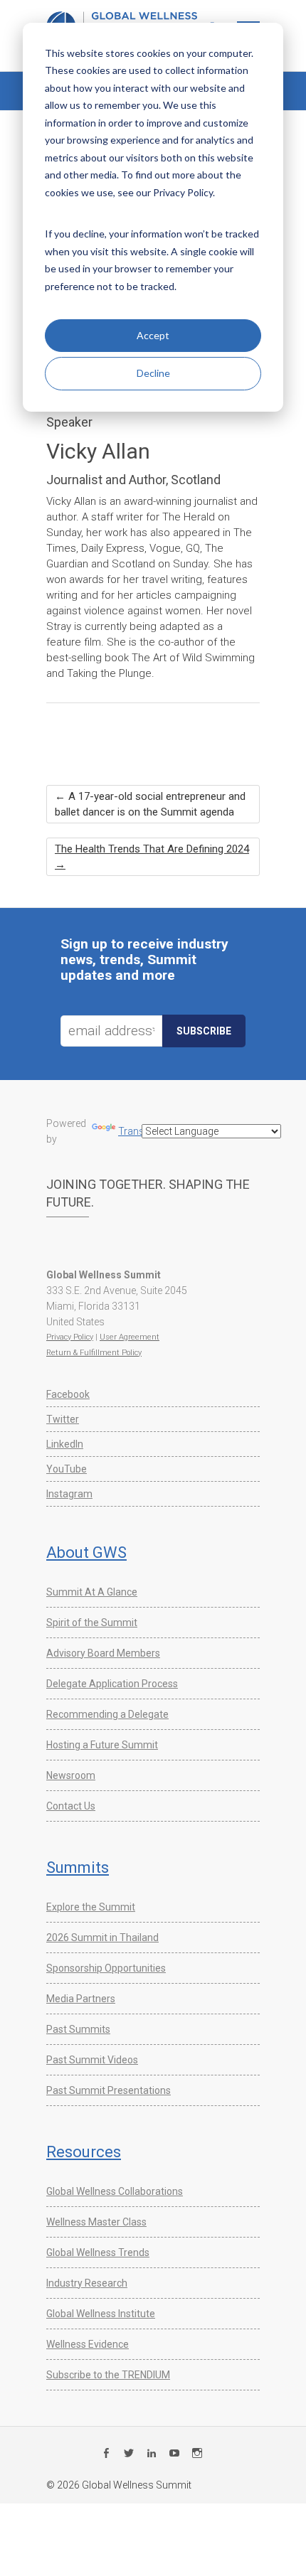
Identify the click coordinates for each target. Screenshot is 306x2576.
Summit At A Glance (92, 1592)
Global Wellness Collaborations (115, 2191)
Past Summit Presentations (109, 2090)
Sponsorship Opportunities (106, 1968)
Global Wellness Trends (98, 2252)
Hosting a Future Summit (102, 1745)
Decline (153, 373)
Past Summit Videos (92, 2060)
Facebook (68, 1394)
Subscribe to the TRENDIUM (108, 2375)
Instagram (69, 1494)
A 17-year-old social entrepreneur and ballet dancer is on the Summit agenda (150, 804)
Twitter (63, 1419)
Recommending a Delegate (107, 1714)
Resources (84, 2152)
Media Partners (81, 1999)
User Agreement (130, 1337)
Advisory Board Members (103, 1653)
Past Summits (78, 2029)
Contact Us (71, 1806)
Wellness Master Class (96, 2222)
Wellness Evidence (88, 2344)
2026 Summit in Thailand (102, 1938)
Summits (78, 1867)
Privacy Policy (70, 1337)
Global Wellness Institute (101, 2314)
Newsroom (71, 1775)
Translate (139, 1131)
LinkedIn (65, 1444)
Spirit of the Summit (92, 1623)
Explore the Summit (91, 1907)
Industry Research (87, 2283)
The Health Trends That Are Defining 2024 (152, 857)
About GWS (86, 1552)
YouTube (67, 1469)
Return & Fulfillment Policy (94, 1353)
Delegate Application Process (112, 1684)
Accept (153, 335)
